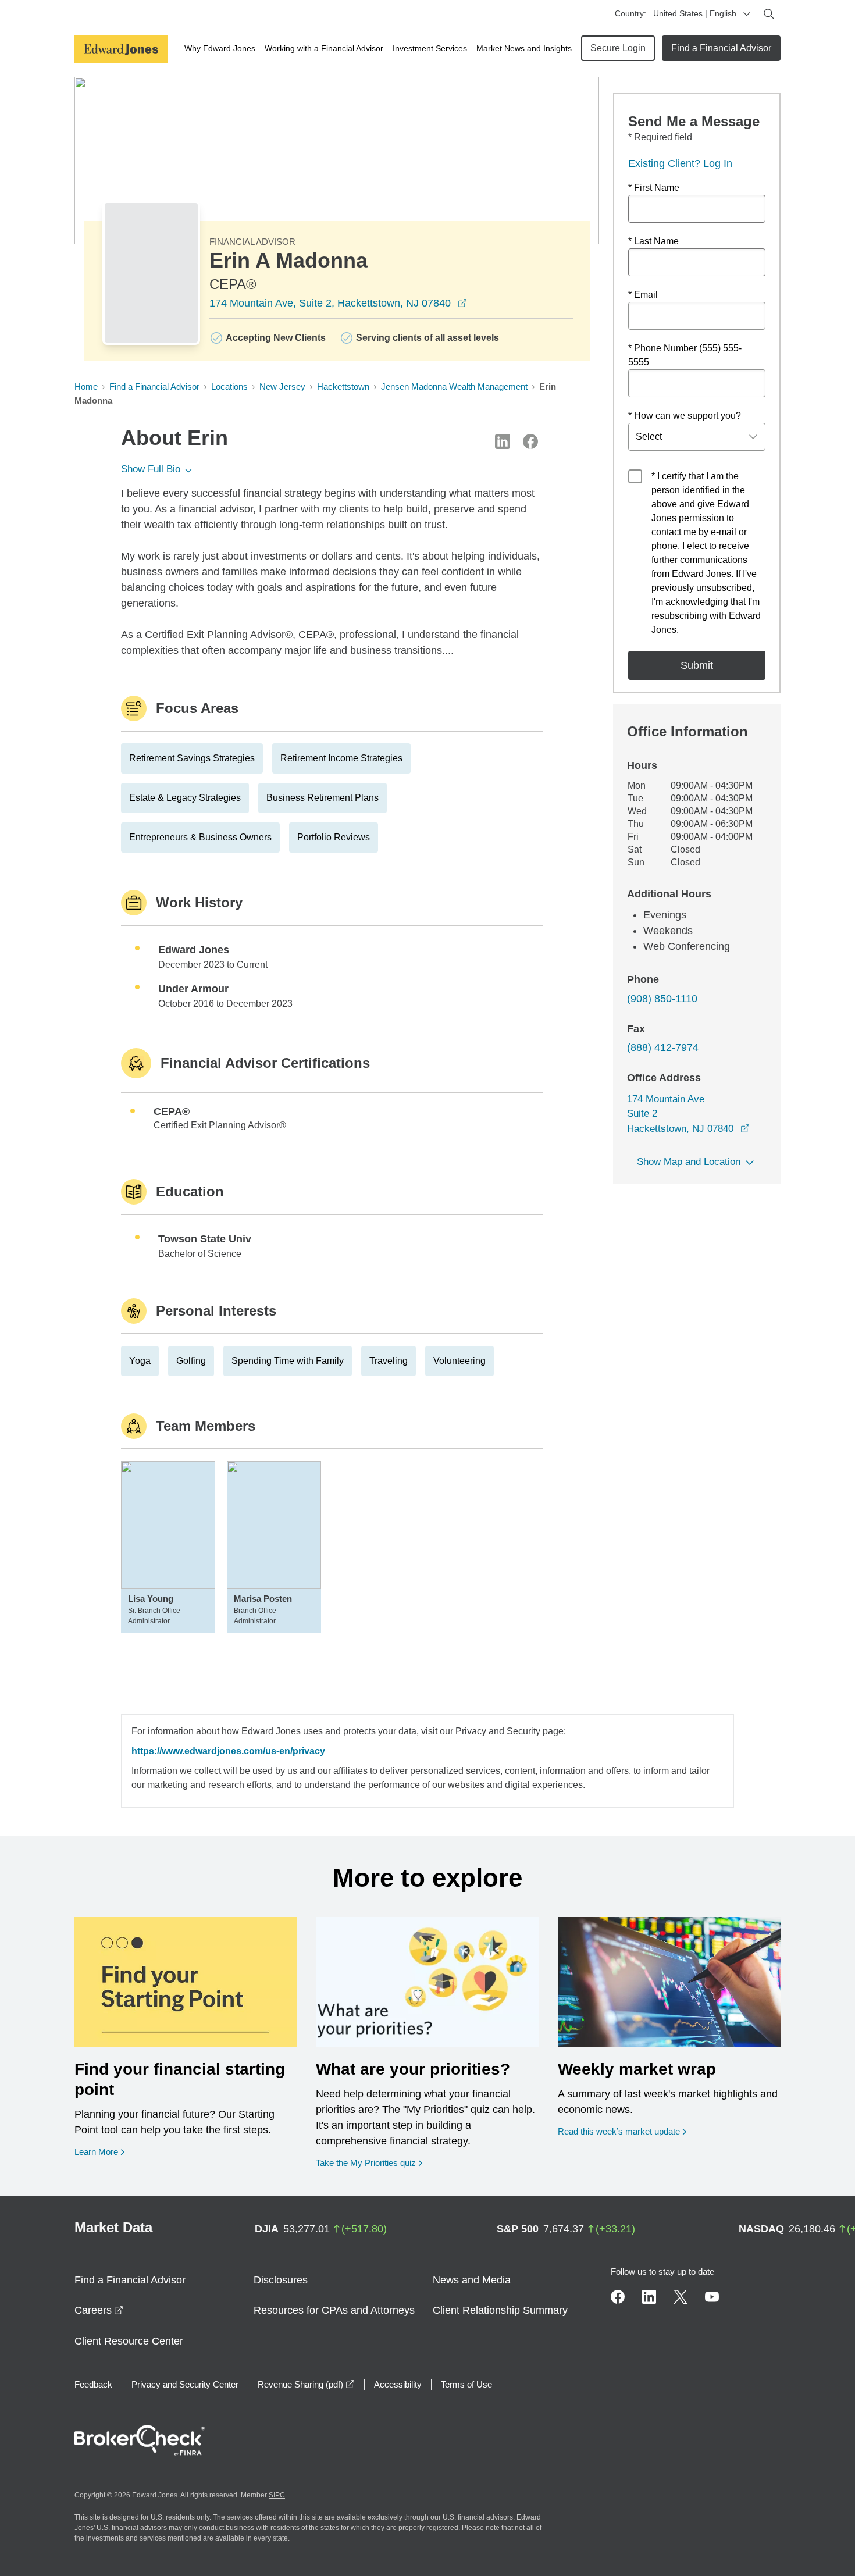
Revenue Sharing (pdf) (306, 2384)
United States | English (695, 13)
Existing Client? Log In (680, 163)
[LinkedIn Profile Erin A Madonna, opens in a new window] (503, 441)
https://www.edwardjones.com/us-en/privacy (228, 1751)
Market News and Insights (524, 48)
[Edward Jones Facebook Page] (618, 2297)
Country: (630, 13)
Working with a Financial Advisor (324, 48)
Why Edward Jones (220, 48)
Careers (99, 2310)
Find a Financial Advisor (721, 48)
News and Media (472, 2280)
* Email (643, 295)
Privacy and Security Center (185, 2384)
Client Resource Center (129, 2341)
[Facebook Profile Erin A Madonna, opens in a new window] (530, 441)
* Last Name (653, 241)
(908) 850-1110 (662, 999)
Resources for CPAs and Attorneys (334, 2310)
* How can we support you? (685, 416)
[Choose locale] (747, 14)
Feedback (93, 2384)
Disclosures (281, 2280)
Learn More (99, 2151)
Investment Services (430, 48)
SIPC (277, 2495)
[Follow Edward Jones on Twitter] (681, 2297)
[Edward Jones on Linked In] (649, 2297)
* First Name (654, 188)
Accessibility (398, 2384)
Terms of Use (466, 2384)
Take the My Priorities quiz (369, 2162)
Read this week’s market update (619, 2131)
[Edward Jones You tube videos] (712, 2297)
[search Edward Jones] (769, 14)
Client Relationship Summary (500, 2310)
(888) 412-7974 (663, 1047)
